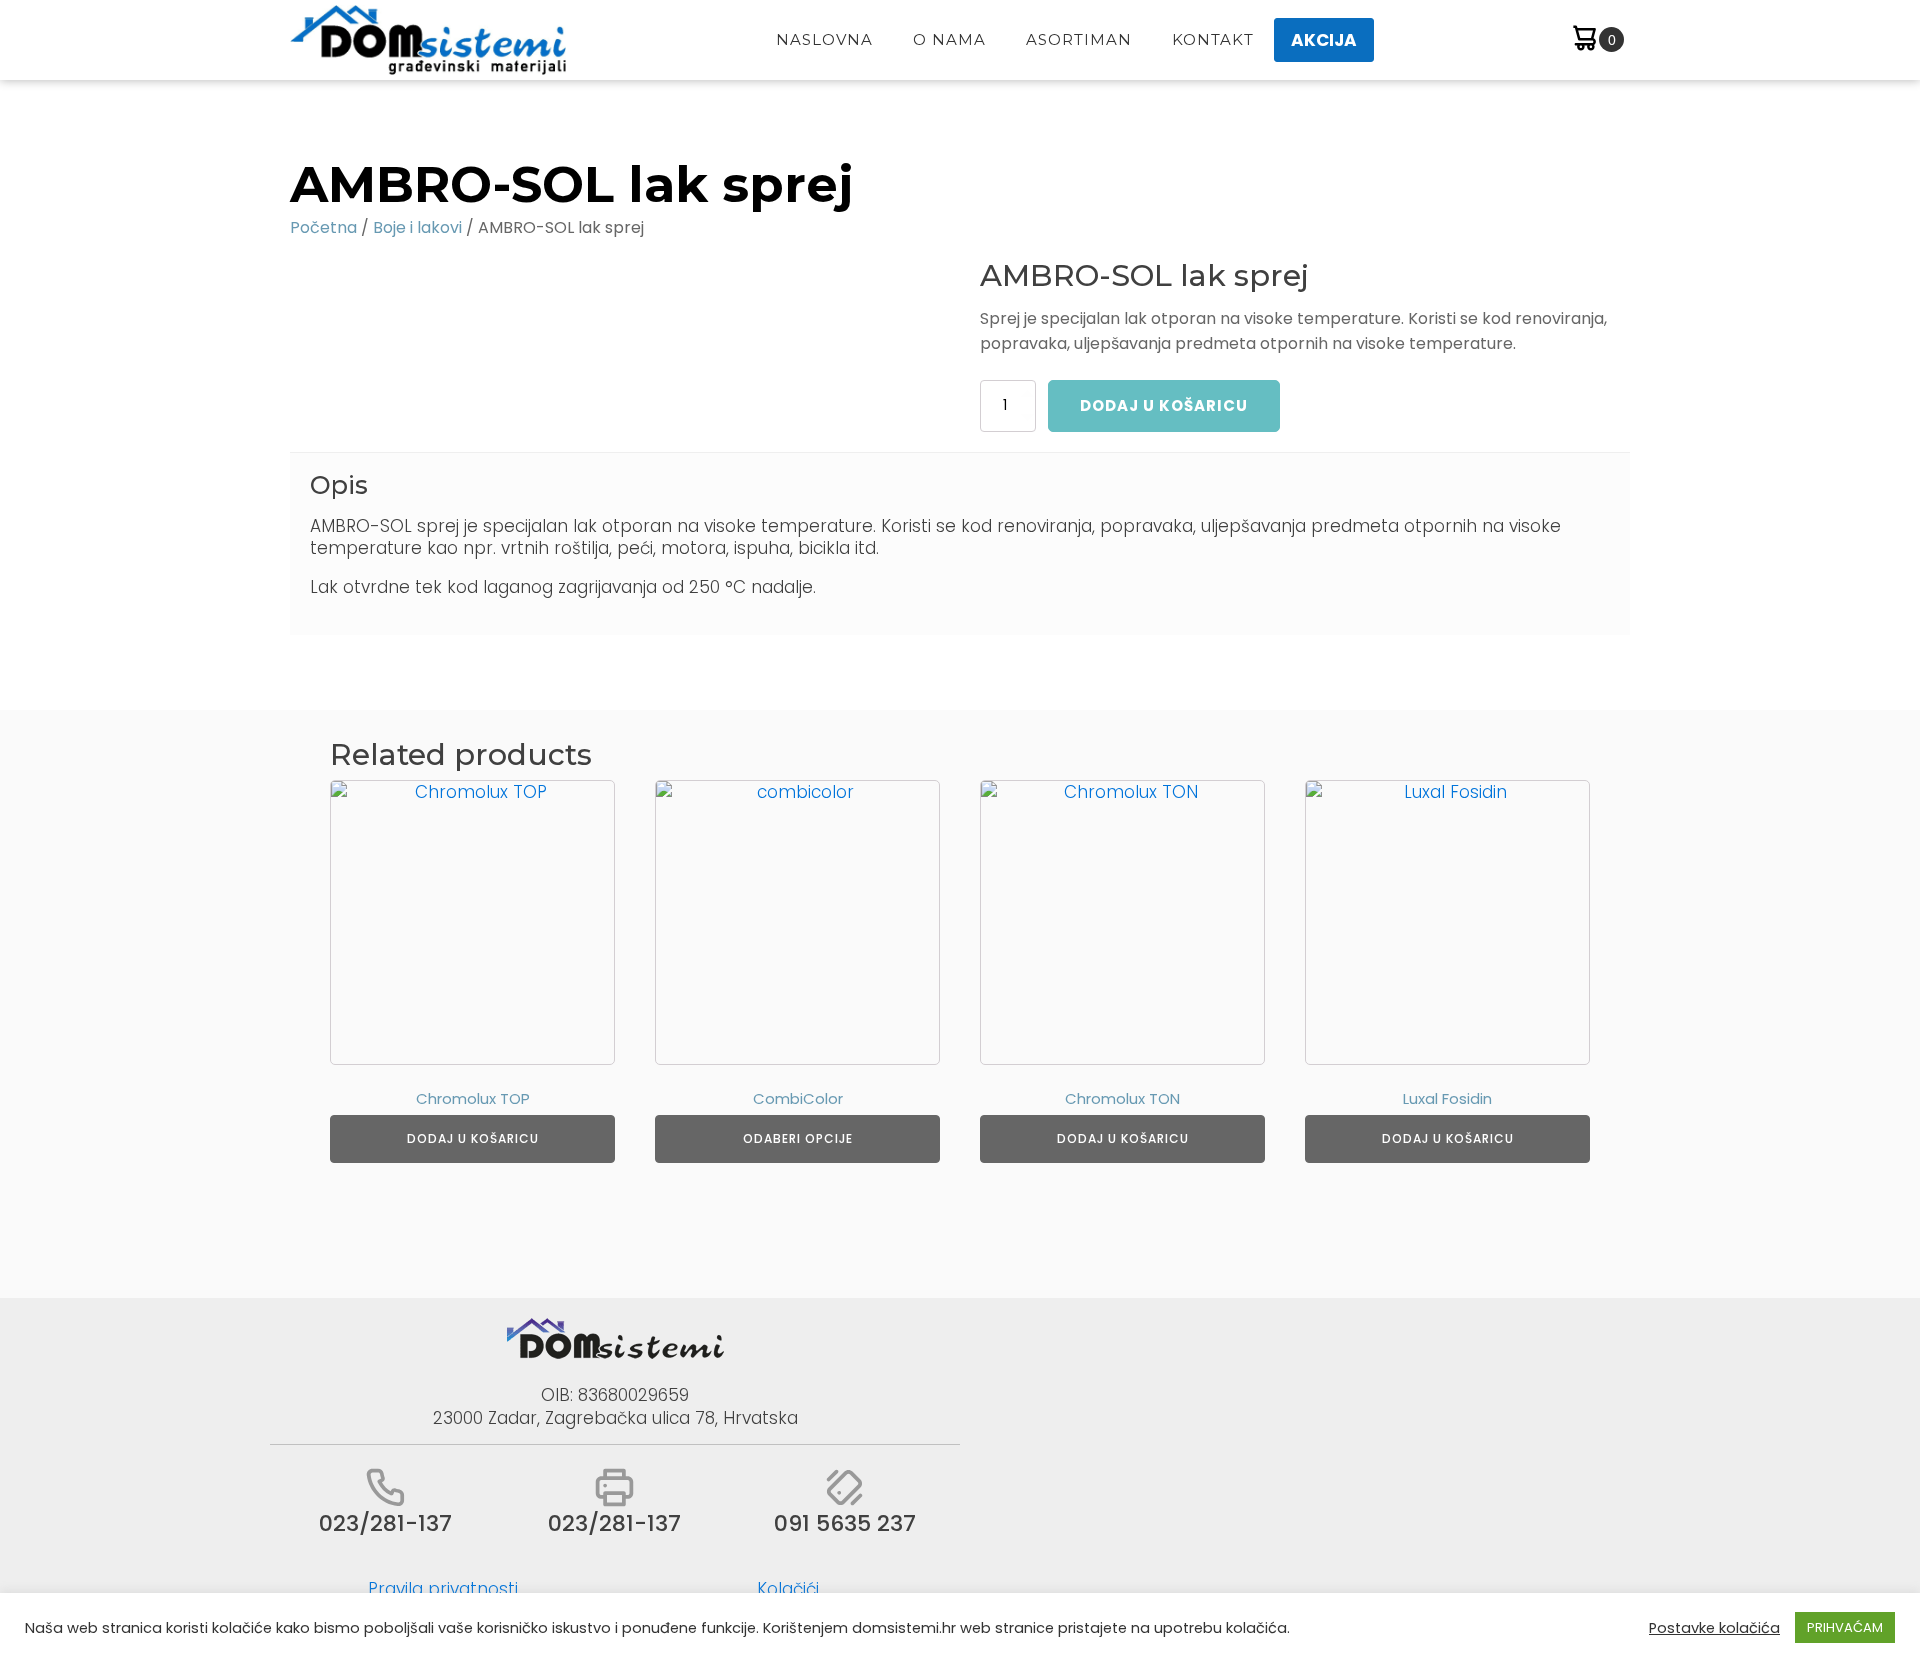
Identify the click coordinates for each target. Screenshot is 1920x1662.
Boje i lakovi (417, 227)
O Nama (949, 39)
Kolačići (788, 1589)
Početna (323, 227)
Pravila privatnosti (443, 1589)
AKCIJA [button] (1324, 40)
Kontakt (1213, 39)
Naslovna (824, 39)
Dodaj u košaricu (1164, 405)
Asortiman (1079, 39)
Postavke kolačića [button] (1714, 1628)
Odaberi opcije (798, 1138)
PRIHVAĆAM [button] (1845, 1627)
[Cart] (1596, 40)
